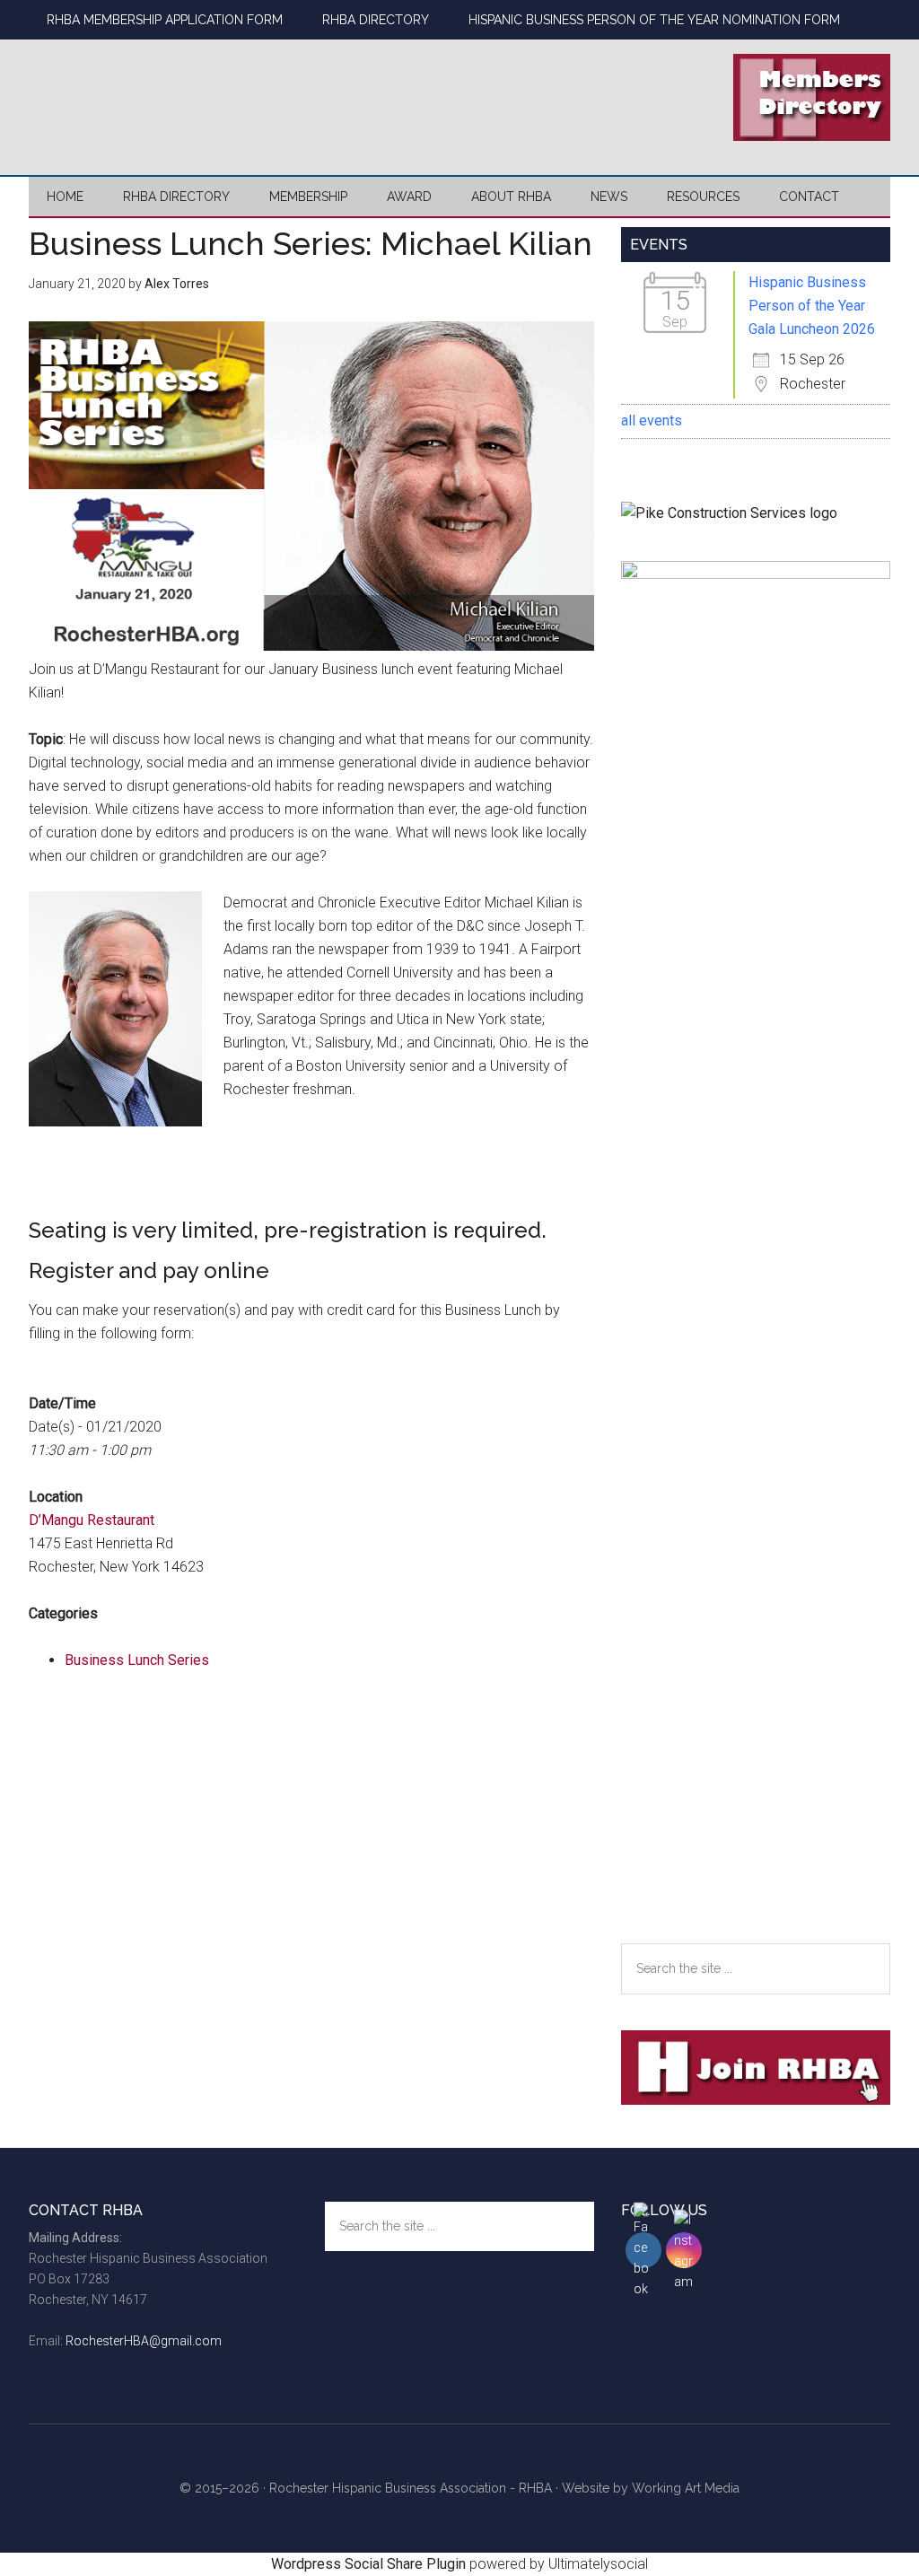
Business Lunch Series (137, 1660)
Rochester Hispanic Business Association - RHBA (411, 2488)
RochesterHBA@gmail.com (144, 2341)
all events (652, 421)
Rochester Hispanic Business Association (199, 94)
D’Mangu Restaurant (92, 1520)
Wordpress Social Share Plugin (370, 2564)
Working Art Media (686, 2488)
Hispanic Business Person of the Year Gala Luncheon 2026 (812, 306)
